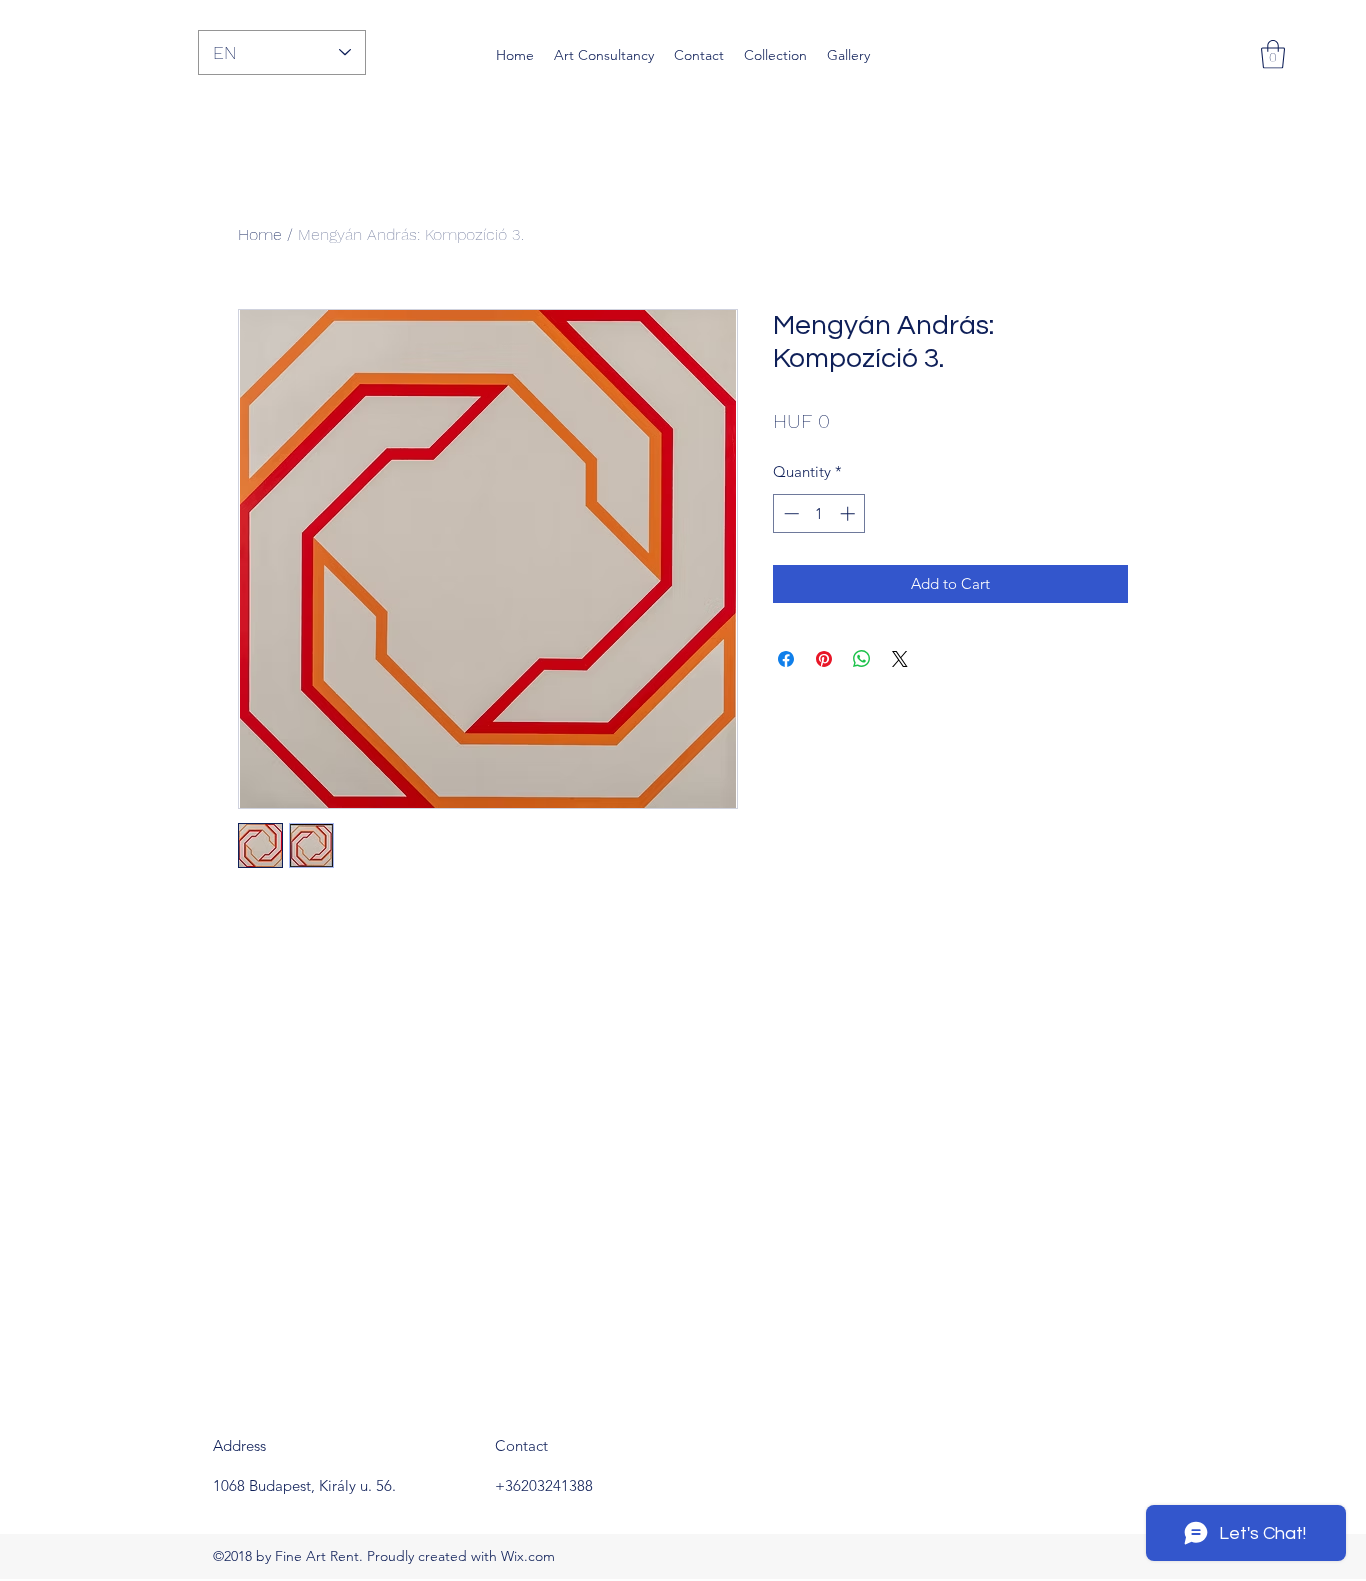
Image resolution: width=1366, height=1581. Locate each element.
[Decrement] (789, 513)
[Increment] (849, 513)
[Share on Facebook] (786, 659)
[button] (1273, 54)
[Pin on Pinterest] (824, 659)
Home (260, 234)
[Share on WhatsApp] (862, 659)
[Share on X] (900, 659)
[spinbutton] (819, 513)
